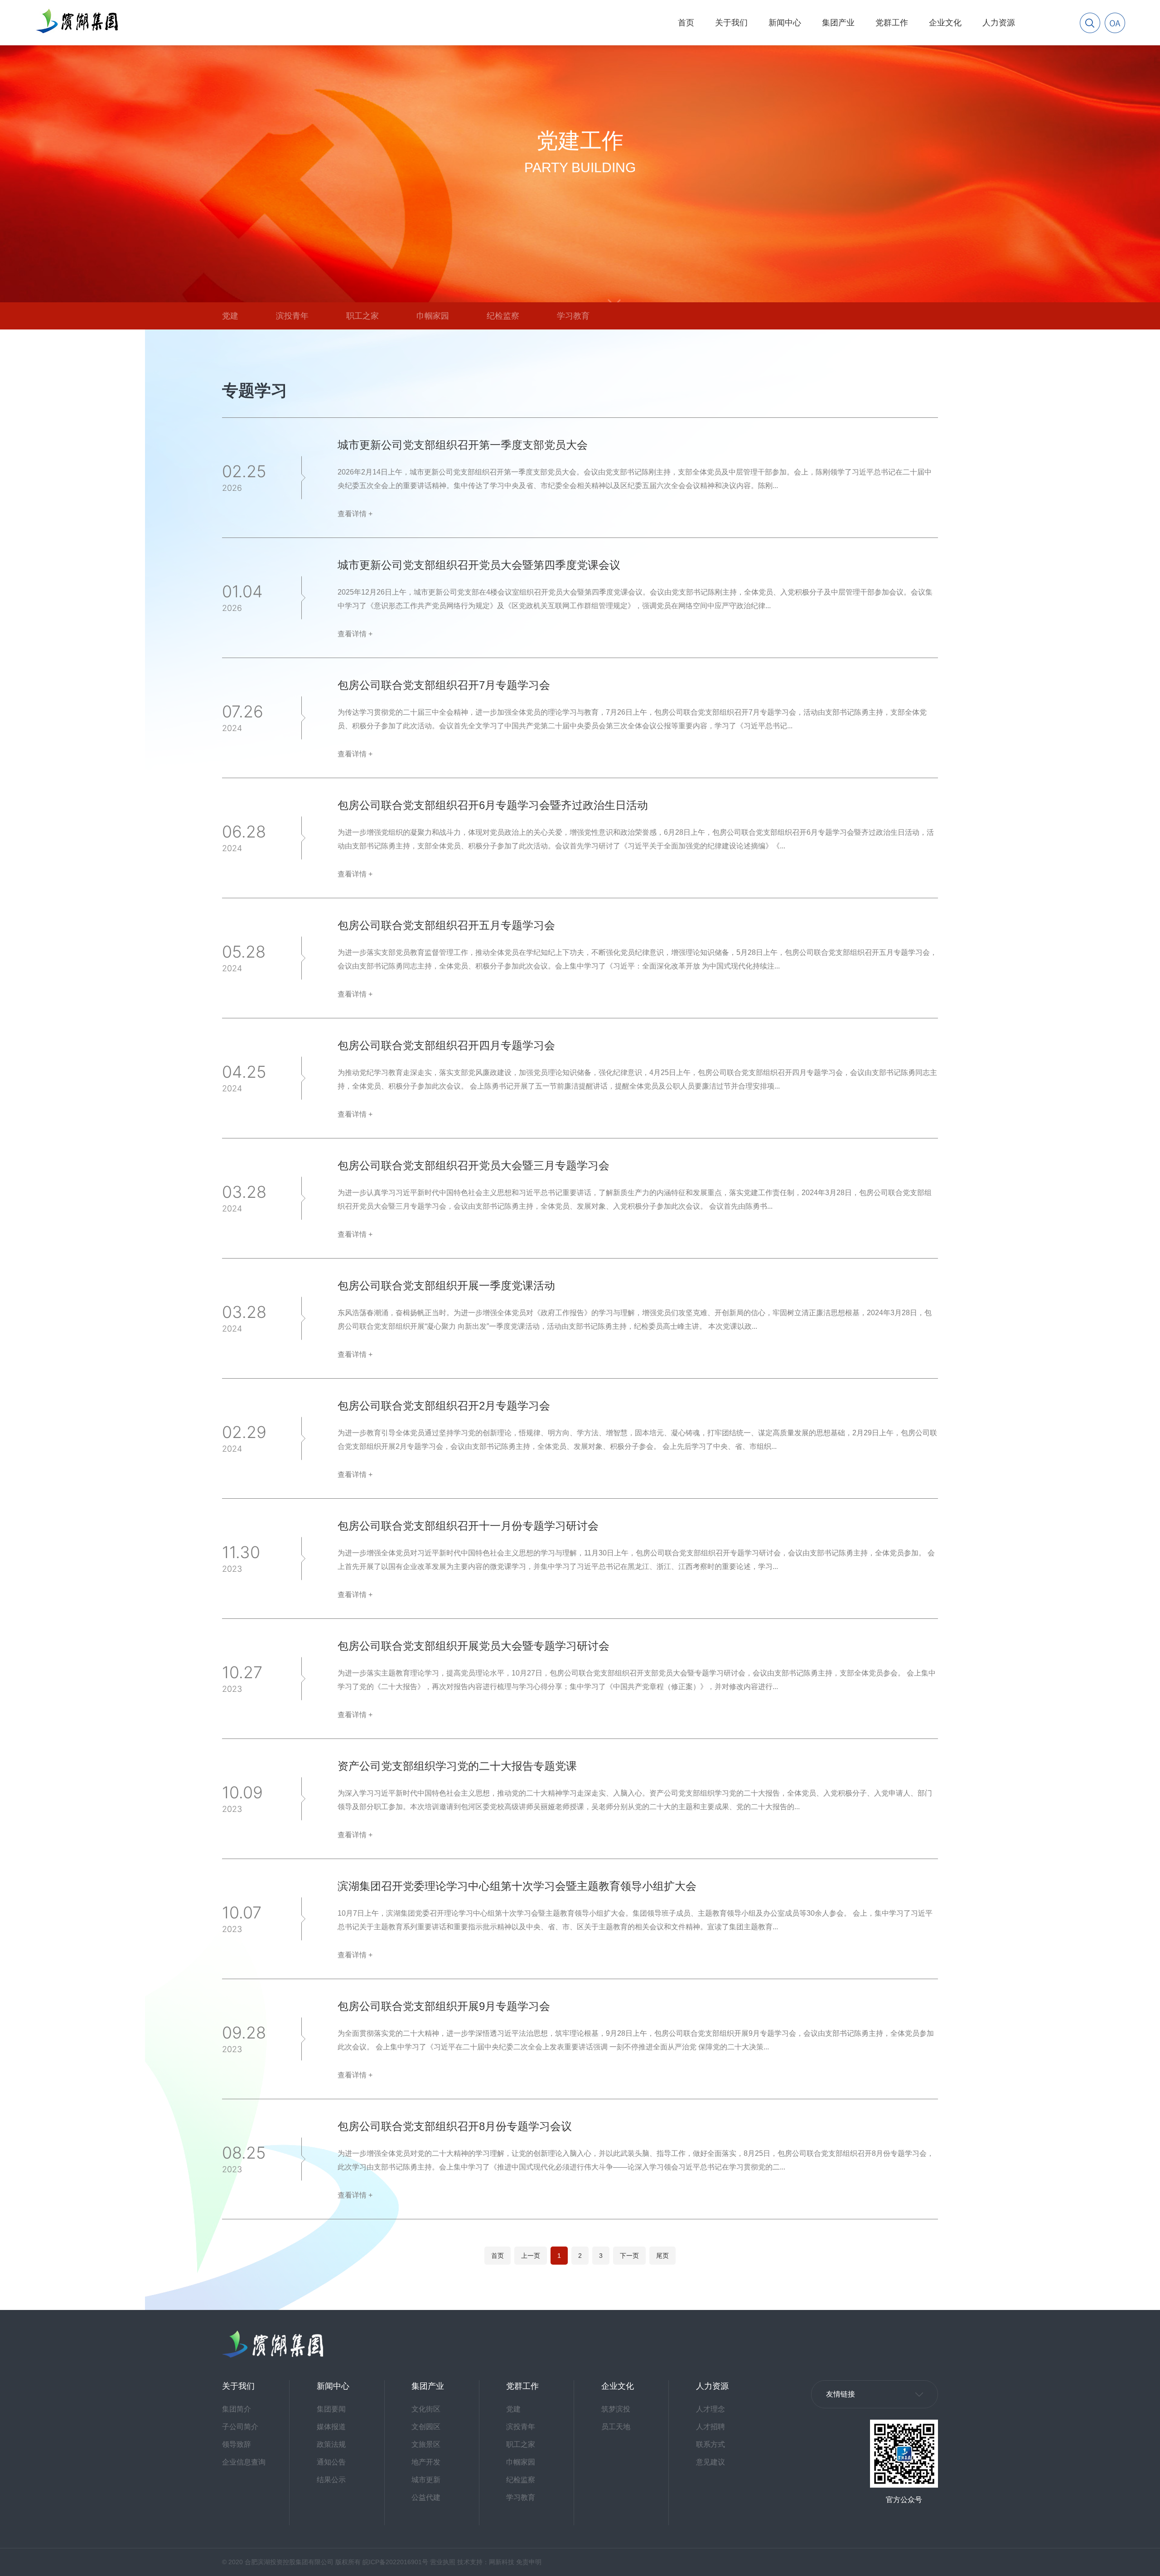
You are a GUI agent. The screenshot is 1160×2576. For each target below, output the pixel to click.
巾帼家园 (433, 316)
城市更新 (426, 2480)
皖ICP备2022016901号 (395, 2562)
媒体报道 (331, 2427)
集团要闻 (331, 2409)
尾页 (662, 2256)
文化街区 (426, 2409)
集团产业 (838, 23)
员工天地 (616, 2427)
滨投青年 (292, 316)
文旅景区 (426, 2444)
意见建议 (710, 2462)
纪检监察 (503, 316)
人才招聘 (710, 2427)
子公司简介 (240, 2427)
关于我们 (731, 23)
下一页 (629, 2256)
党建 (230, 316)
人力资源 (999, 23)
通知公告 (331, 2462)
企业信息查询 (244, 2462)
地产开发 (426, 2462)
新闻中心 (785, 23)
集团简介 (237, 2409)
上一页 (531, 2256)
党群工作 (892, 23)
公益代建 (426, 2497)
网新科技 (502, 2562)
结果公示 (331, 2480)
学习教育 (573, 316)
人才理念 (710, 2409)
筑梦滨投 (616, 2409)
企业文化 (945, 23)
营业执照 (443, 2562)
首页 (686, 23)
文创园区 (426, 2427)
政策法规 (331, 2444)
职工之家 (362, 316)
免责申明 (529, 2562)
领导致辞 (237, 2444)
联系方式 (710, 2444)
